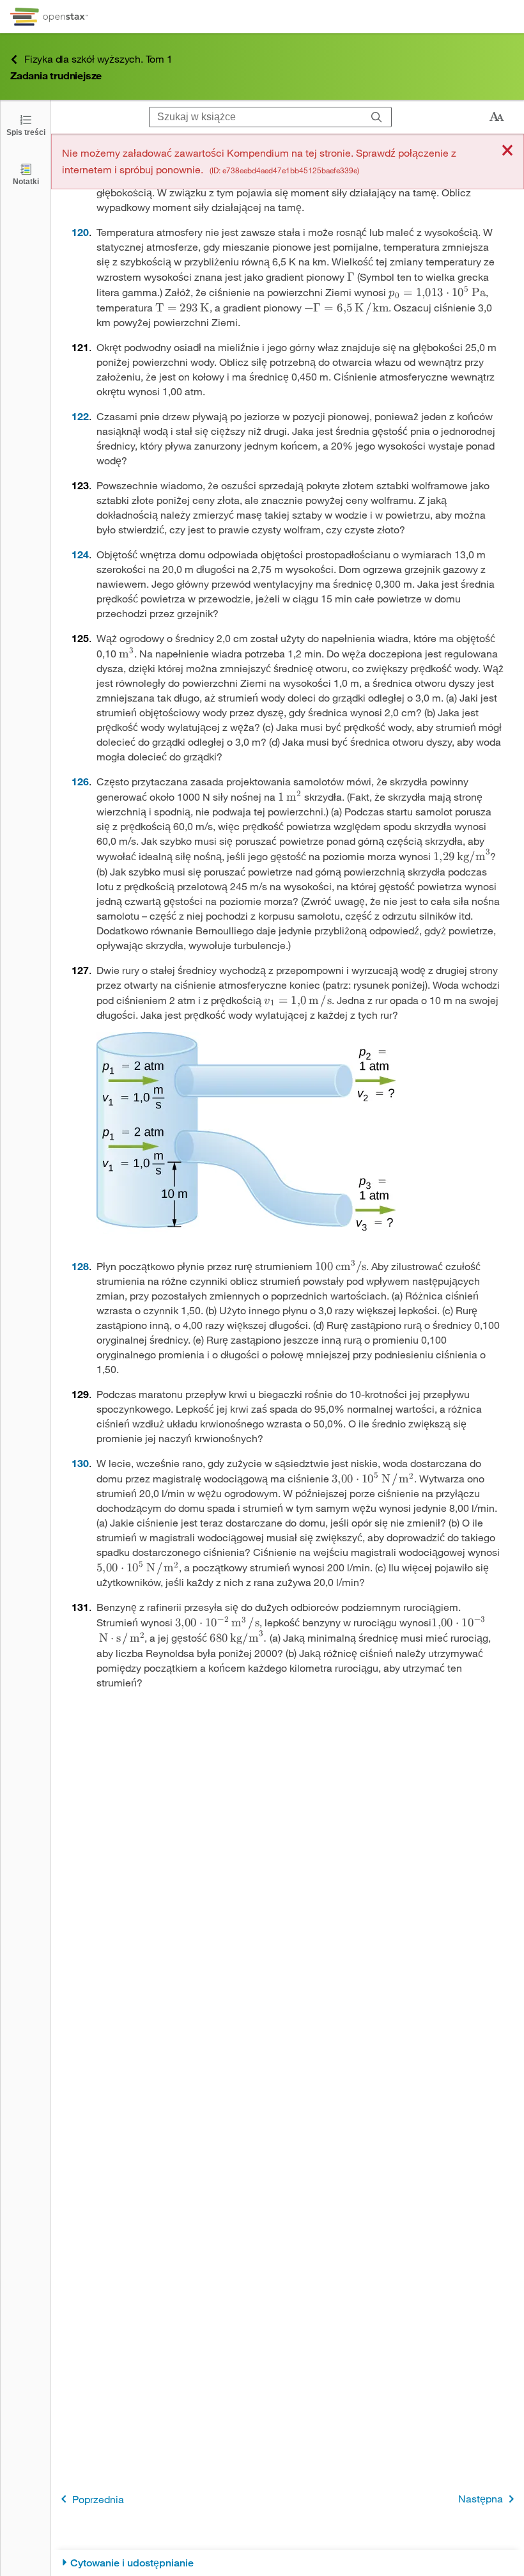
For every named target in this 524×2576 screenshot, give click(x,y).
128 (80, 1266)
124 (80, 554)
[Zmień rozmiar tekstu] (497, 117)
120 (80, 232)
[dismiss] (507, 151)
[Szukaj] (377, 117)
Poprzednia (98, 2499)
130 (80, 1463)
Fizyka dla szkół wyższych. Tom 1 (98, 59)
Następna (481, 2498)
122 (80, 416)
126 (80, 781)
